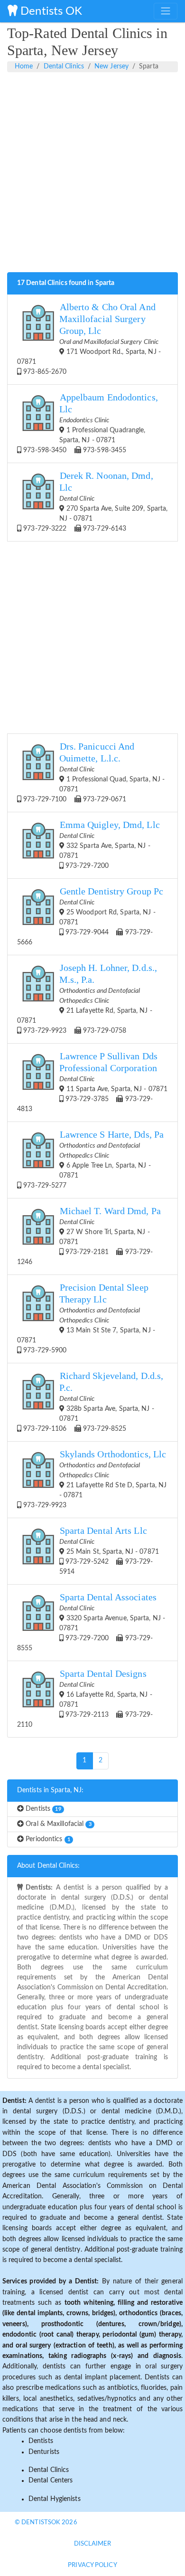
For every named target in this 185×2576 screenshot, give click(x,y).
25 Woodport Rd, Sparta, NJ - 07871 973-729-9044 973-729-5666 (90, 916)
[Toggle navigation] (166, 11)
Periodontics (47, 1839)
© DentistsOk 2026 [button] (46, 2523)
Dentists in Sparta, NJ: (50, 1790)
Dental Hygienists (55, 2499)
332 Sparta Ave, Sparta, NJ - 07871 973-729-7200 (110, 845)
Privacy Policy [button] (92, 2565)
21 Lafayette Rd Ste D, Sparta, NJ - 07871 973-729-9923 (94, 1479)
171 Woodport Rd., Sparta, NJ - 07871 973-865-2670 (89, 339)
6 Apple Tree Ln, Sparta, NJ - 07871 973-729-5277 (92, 1159)
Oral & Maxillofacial (58, 1824)
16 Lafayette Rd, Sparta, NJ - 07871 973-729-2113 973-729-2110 (85, 1698)
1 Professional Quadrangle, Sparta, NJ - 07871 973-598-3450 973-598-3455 (90, 423)
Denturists (44, 2452)
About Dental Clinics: (48, 1866)
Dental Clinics (64, 67)
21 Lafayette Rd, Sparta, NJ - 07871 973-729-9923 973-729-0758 (87, 998)
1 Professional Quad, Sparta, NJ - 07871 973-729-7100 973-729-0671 (93, 772)
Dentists (42, 1809)
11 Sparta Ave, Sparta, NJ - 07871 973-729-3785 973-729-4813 (92, 1082)
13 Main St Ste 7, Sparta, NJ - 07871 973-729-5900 (86, 1318)
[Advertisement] (92, 177)
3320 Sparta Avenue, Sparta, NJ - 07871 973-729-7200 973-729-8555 (91, 1622)
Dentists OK (50, 11)
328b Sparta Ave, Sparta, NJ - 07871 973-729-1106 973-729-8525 (92, 1402)
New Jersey (111, 67)
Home (24, 67)
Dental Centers (51, 2481)
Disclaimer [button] (93, 2544)
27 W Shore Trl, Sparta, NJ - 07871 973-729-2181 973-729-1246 (89, 1236)
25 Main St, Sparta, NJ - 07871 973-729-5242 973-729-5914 (109, 1550)
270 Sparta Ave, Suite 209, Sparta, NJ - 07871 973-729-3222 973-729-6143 (94, 501)
